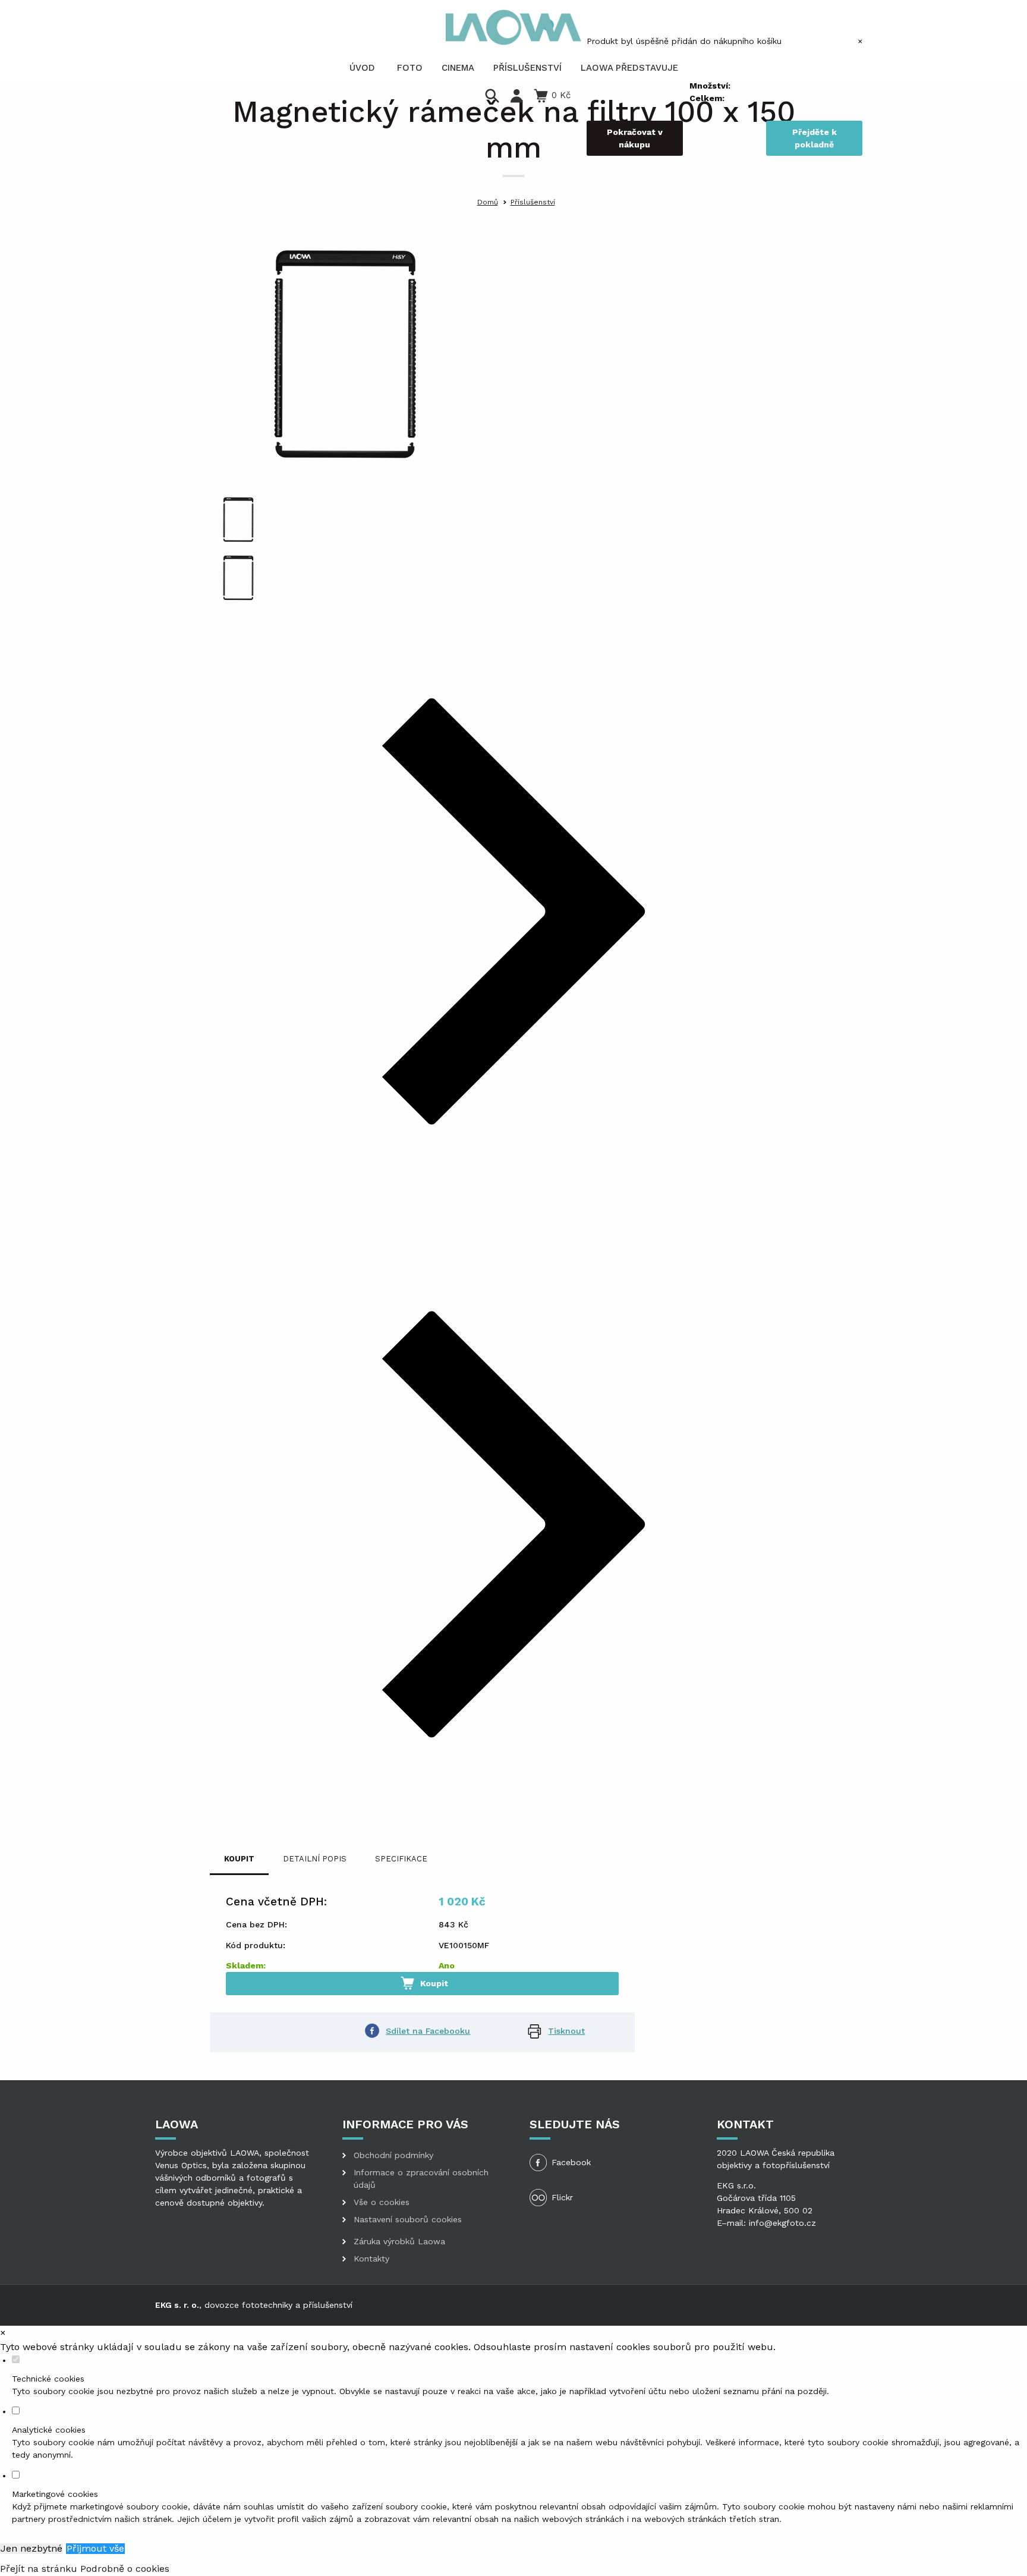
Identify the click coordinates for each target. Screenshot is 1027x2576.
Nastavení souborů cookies (408, 2219)
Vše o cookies (382, 2202)
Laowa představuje (629, 68)
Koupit (433, 1983)
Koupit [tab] (239, 1859)
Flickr (562, 2197)
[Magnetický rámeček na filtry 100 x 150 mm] (345, 353)
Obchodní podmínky (393, 2155)
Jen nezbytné (31, 2549)
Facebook (571, 2162)
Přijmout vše (95, 2549)
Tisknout (566, 2031)
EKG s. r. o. (177, 2305)
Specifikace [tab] (401, 1859)
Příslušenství (533, 202)
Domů (488, 202)
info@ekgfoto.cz (782, 2223)
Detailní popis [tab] (315, 1859)
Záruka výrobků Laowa (399, 2241)
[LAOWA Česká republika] (513, 27)
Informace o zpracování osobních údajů (421, 2179)
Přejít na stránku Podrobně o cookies (85, 2569)
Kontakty (371, 2259)
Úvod (362, 68)
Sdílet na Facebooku (428, 2031)
